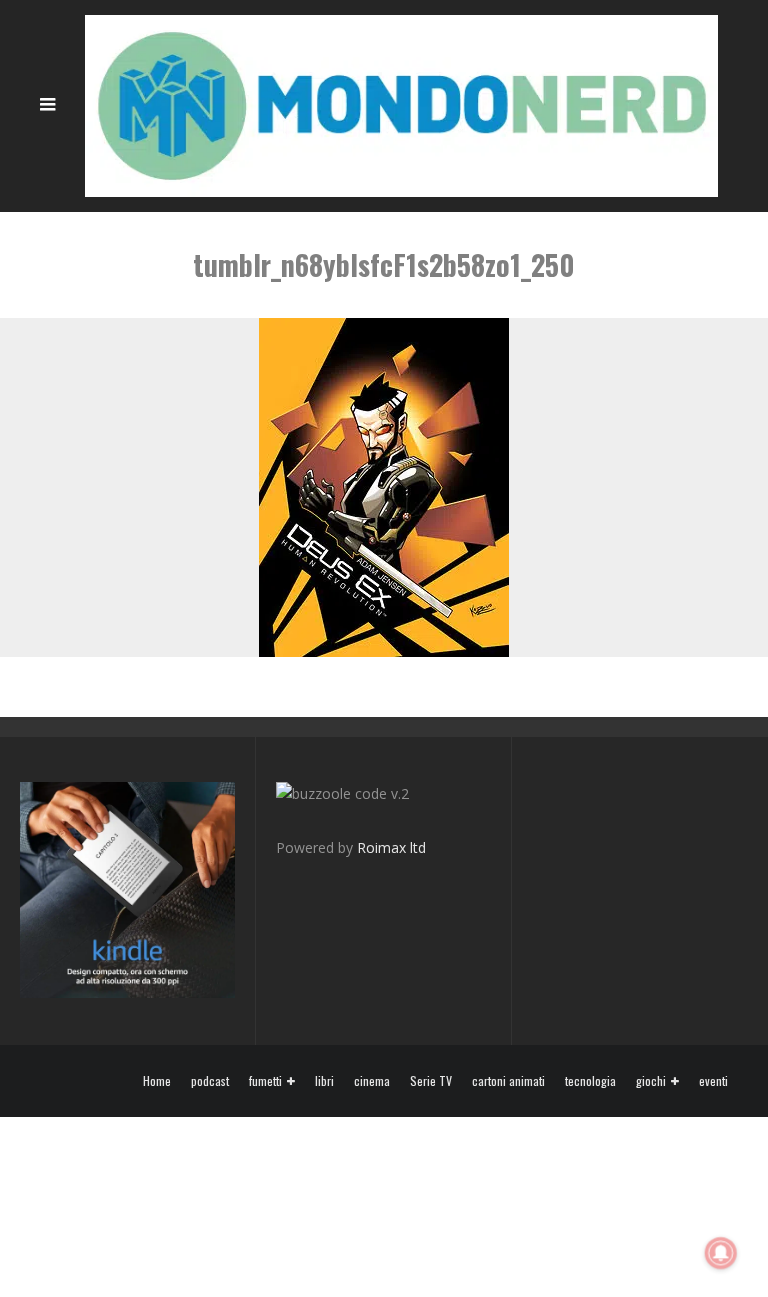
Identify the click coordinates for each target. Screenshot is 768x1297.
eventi (713, 1081)
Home (157, 1081)
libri (324, 1081)
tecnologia (590, 1081)
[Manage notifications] (721, 1253)
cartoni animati (508, 1081)
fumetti (265, 1081)
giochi (651, 1081)
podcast (210, 1081)
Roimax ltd (391, 847)
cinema (372, 1081)
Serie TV (431, 1081)
